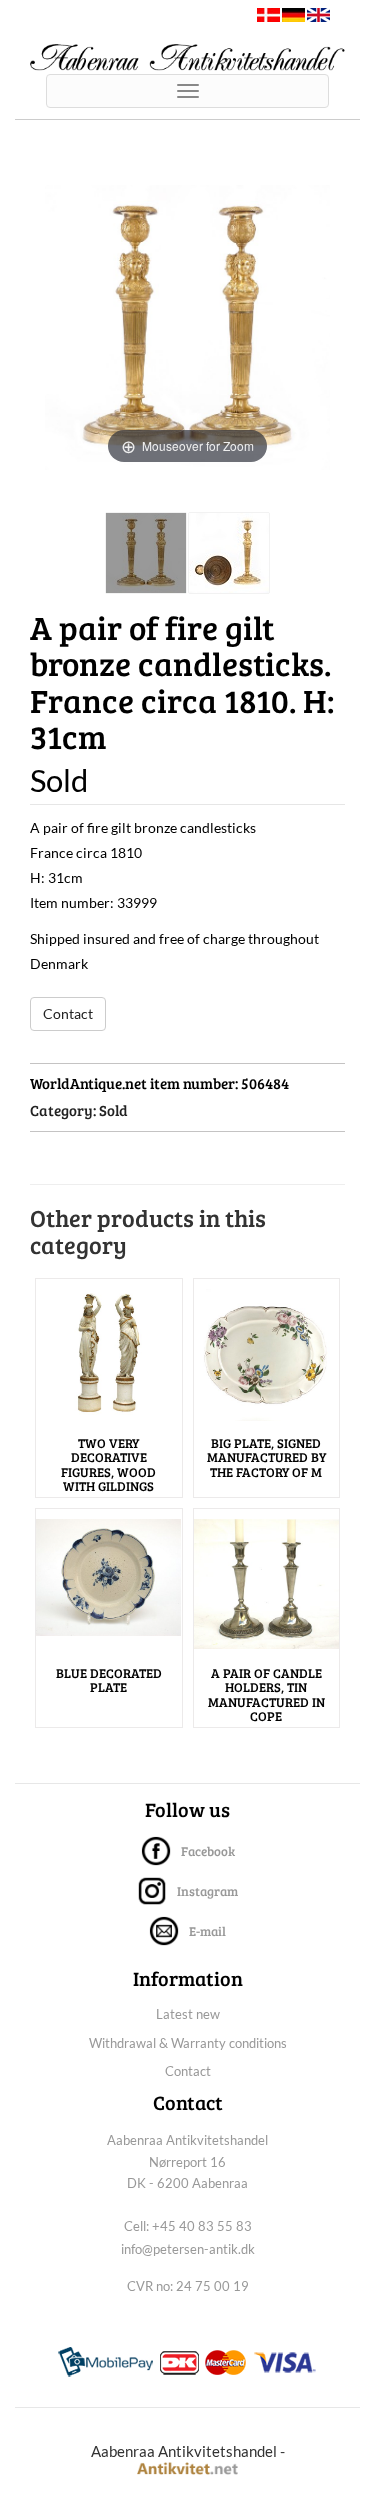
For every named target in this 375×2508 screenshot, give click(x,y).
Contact (68, 1013)
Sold (113, 1110)
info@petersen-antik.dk (188, 2249)
